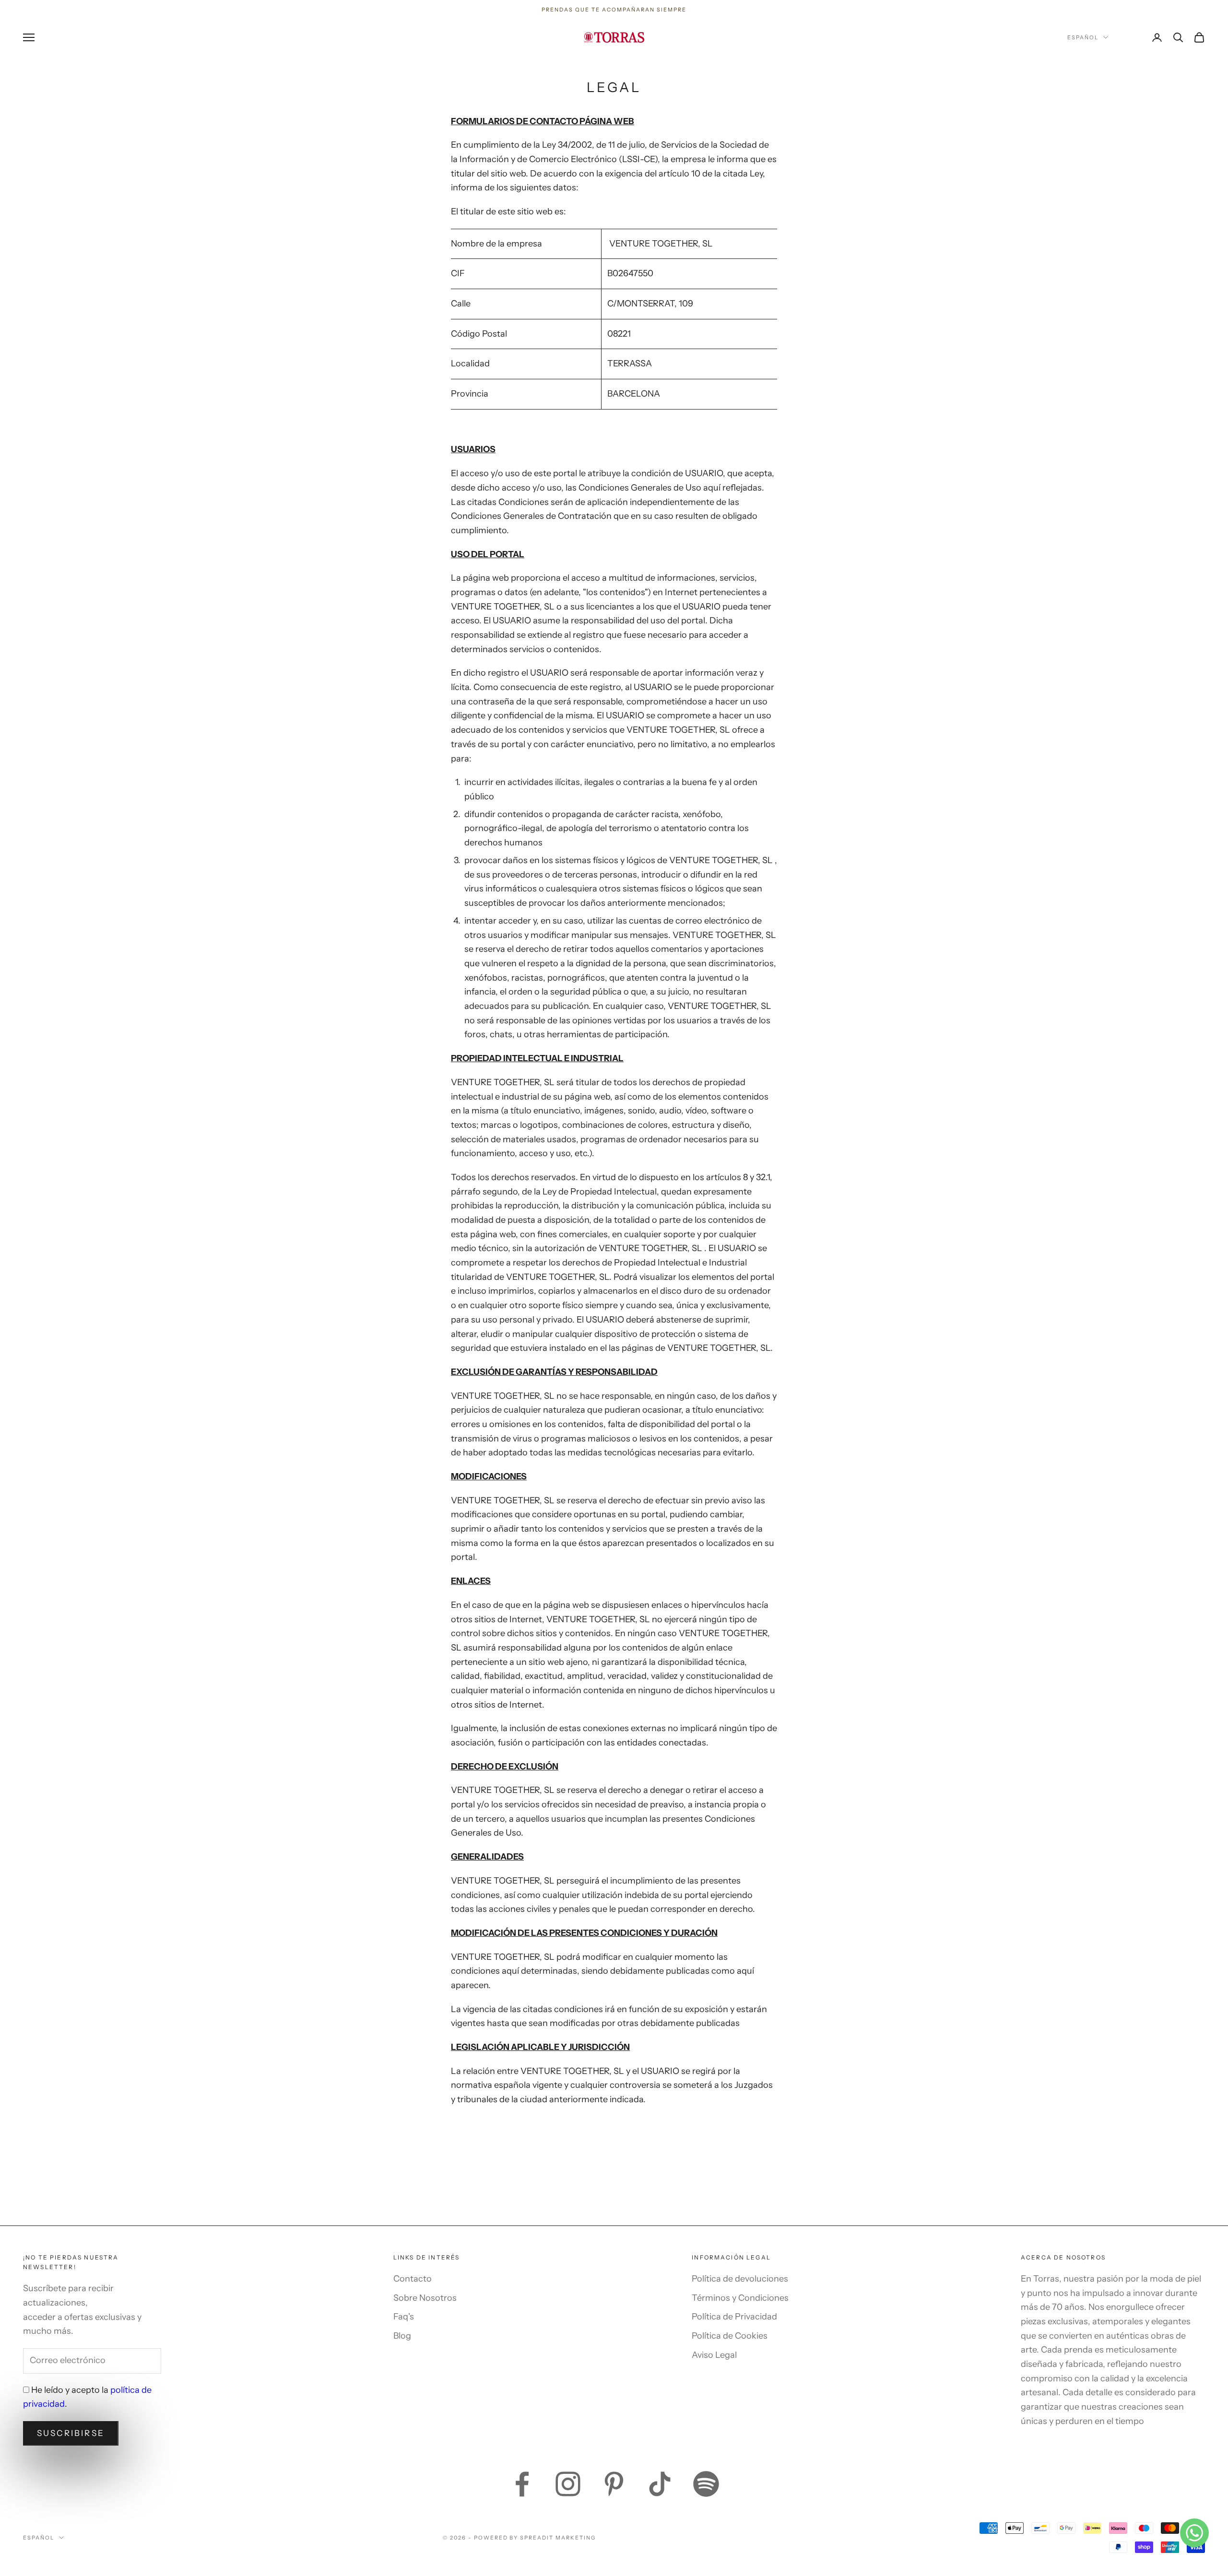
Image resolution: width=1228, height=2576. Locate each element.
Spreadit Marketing (558, 2538)
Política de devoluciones (740, 2279)
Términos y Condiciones (740, 2298)
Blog (402, 2336)
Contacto (413, 2279)
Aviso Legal (714, 2355)
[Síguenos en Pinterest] (614, 2484)
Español (1083, 37)
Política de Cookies (730, 2336)
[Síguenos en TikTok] (660, 2484)
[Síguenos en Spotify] (706, 2484)
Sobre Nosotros (425, 2298)
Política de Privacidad (734, 2317)
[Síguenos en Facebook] (522, 2484)
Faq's (404, 2317)
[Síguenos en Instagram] (568, 2484)
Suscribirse (71, 2433)
